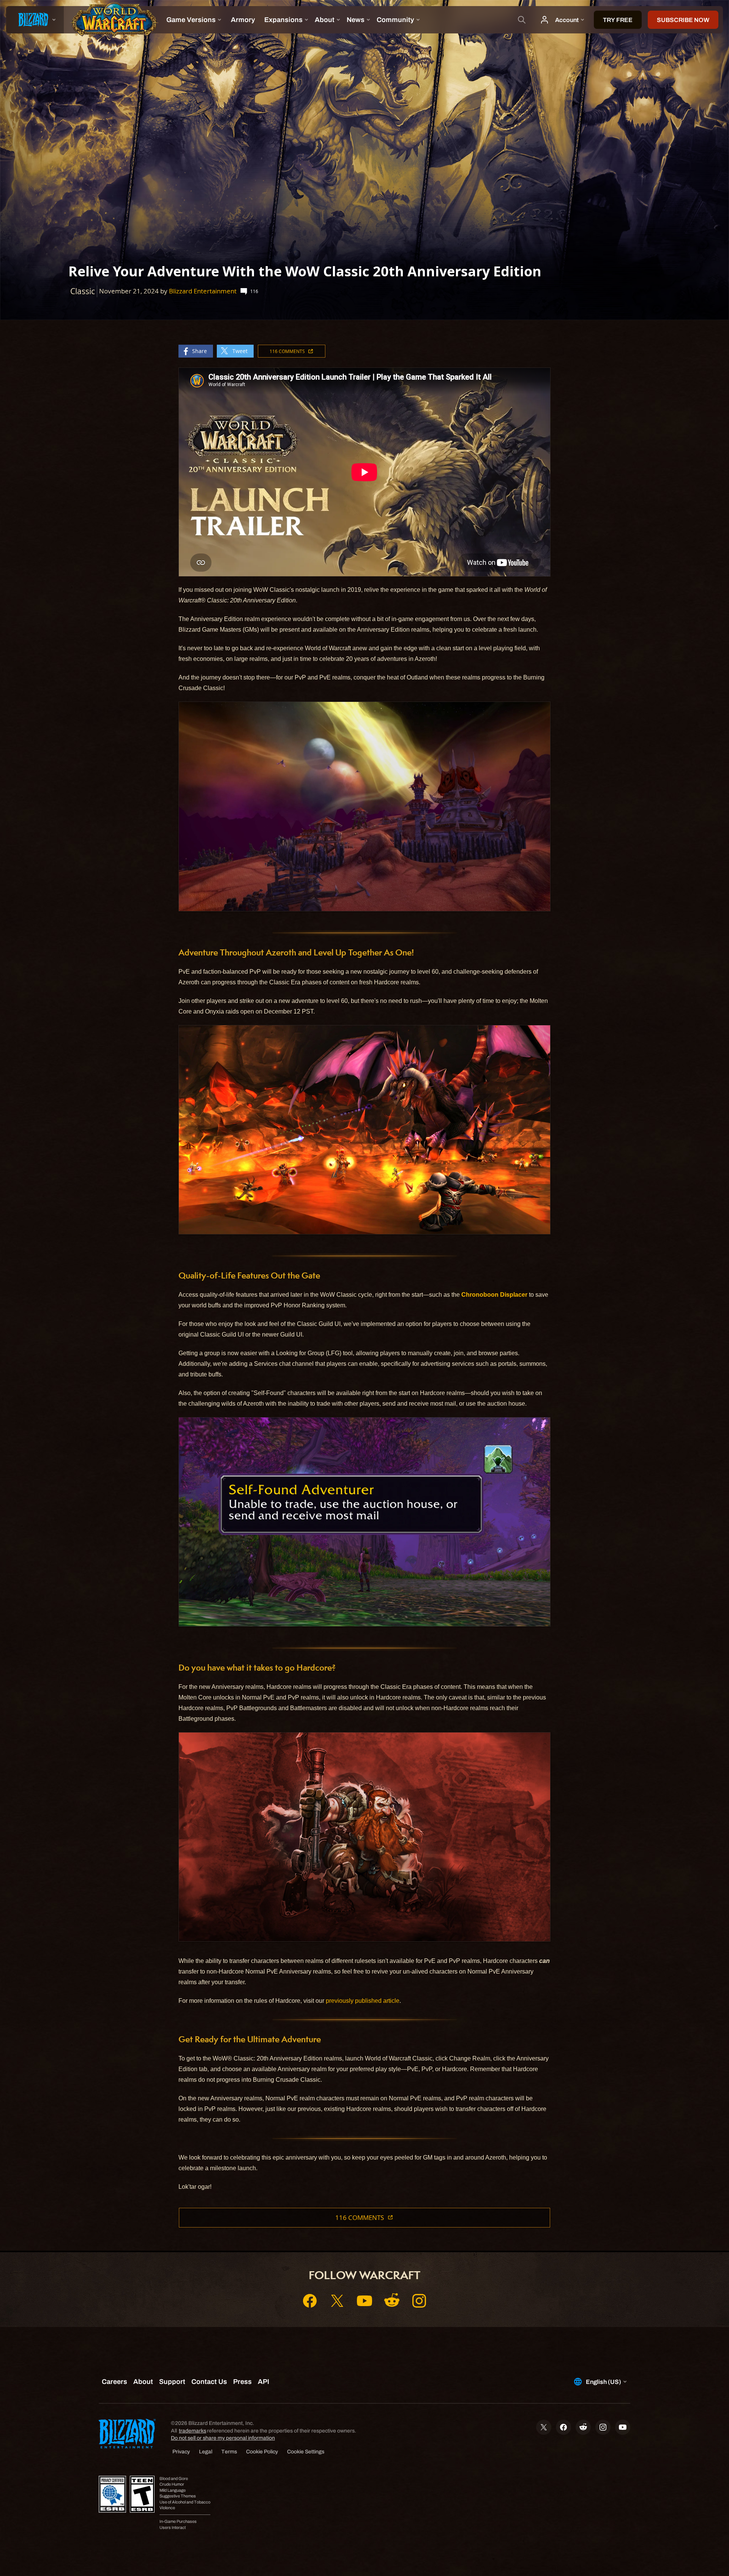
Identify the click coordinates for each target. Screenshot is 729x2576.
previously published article (363, 2001)
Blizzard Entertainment (203, 291)
